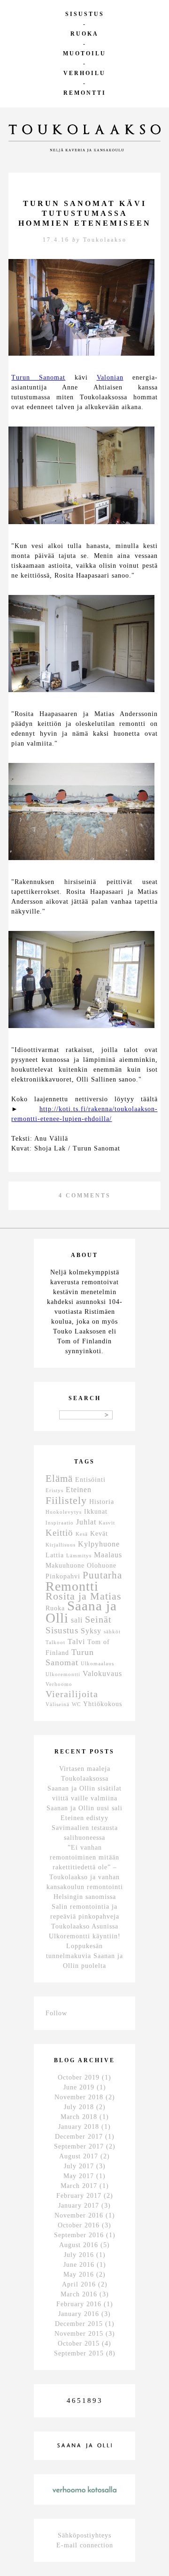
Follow (56, 2013)
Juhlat (86, 1522)
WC (76, 1704)
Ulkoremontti (63, 1674)
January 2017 (79, 2206)
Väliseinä (58, 1704)
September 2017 (79, 2146)
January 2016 (79, 2314)
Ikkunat (96, 1512)
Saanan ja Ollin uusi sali (84, 1808)
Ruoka (84, 34)
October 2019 (79, 2077)
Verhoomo (59, 1684)
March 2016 (79, 2294)
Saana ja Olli (81, 1612)
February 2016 (79, 2304)
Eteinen (79, 1490)
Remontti (85, 93)
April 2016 (79, 2284)
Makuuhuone (65, 1566)
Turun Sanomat (38, 377)
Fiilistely (66, 1500)
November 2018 (79, 2097)
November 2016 (79, 2215)
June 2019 (79, 2087)
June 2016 (79, 2265)
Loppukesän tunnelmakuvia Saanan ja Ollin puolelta (84, 1956)
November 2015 (79, 2334)
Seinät (98, 1619)
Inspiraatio (60, 1523)
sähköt (112, 1632)
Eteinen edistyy (84, 1818)
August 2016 (79, 2245)
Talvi (76, 1642)
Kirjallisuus (61, 1545)
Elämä (59, 1479)
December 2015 (79, 2324)
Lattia (55, 1555)
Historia (102, 1502)
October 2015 (79, 2344)
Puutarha (102, 1575)
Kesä (82, 1534)
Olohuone (102, 1566)
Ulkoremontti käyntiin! (85, 1936)
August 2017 (79, 2156)
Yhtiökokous (103, 1704)
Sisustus (85, 14)
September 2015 (79, 2353)
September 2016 (79, 2235)
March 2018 (79, 2117)
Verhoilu (84, 73)
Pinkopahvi (63, 1576)
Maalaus (108, 1555)
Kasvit (107, 1523)
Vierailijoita (72, 1694)
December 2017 (79, 2137)
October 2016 (79, 2225)
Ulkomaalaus (97, 1664)
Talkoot (55, 1642)
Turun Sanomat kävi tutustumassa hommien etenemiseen (85, 213)
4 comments (85, 1196)
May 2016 (79, 2275)
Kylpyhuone (99, 1544)
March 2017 (79, 2186)
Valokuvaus (102, 1673)
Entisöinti (90, 1480)
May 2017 (79, 2176)
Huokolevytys (64, 1512)
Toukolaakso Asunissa (85, 1926)
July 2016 (79, 2255)
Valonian (110, 377)
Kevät (99, 1534)
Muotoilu (84, 53)
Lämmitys (79, 1556)
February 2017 (79, 2196)
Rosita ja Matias (84, 1596)
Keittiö (59, 1533)
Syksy (91, 1631)
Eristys (54, 1490)
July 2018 (79, 2107)
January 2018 (79, 2127)
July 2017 (79, 2166)
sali (77, 1620)
